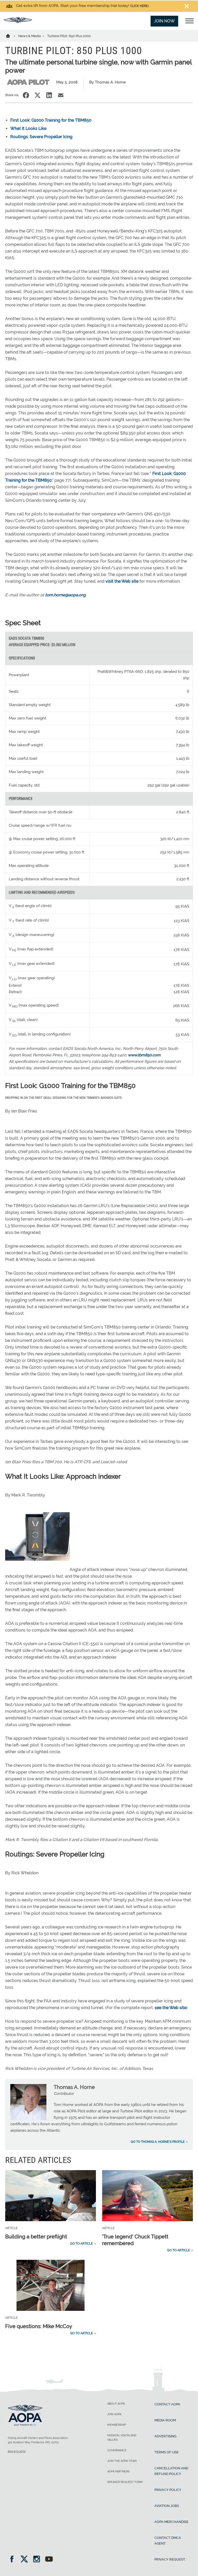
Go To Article (81, 2244)
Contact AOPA (167, 2404)
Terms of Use (167, 2452)
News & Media (30, 36)
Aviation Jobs (167, 2506)
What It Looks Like (28, 128)
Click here (139, 6)
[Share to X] (38, 95)
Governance (117, 2450)
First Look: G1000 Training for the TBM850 (51, 120)
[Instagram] (38, 2560)
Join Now (164, 21)
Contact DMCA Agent (168, 2541)
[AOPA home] (18, 22)
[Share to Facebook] (26, 95)
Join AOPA (114, 2414)
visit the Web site (122, 581)
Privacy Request (170, 2559)
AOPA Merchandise (171, 2522)
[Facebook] (14, 2560)
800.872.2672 (17, 2452)
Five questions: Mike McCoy (39, 2326)
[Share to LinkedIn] (49, 95)
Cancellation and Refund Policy (171, 2471)
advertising (165, 2436)
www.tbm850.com (144, 1055)
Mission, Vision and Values (122, 2438)
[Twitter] (26, 2560)
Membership (117, 2425)
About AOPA (116, 2404)
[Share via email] (61, 95)
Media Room (165, 2420)
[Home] (11, 36)
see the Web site (171, 2008)
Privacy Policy (168, 2490)
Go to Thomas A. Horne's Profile (158, 2142)
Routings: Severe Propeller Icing (41, 137)
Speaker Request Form (125, 2482)
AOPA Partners (118, 2472)
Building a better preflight (36, 2237)
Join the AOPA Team (122, 2461)
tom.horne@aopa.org (65, 595)
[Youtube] (49, 2560)
